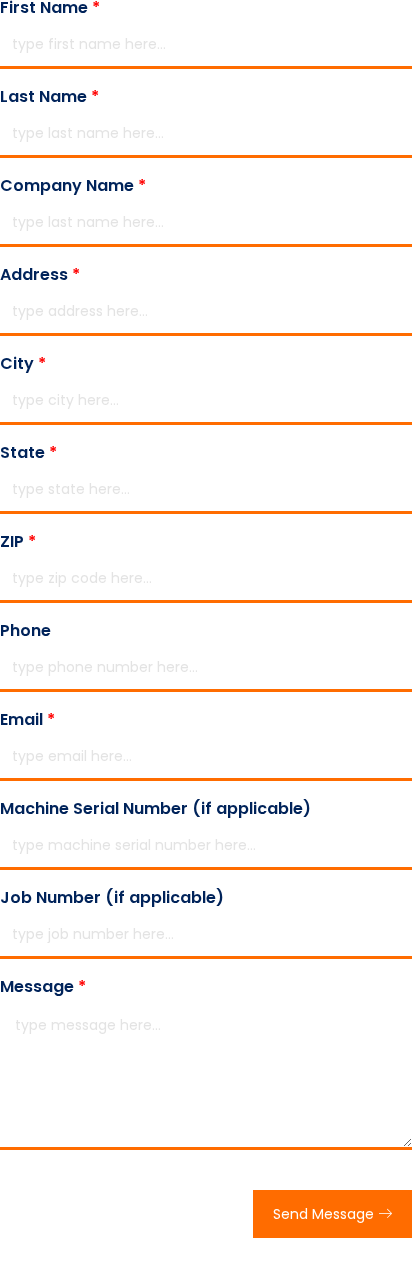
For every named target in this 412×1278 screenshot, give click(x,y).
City (23, 364)
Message (43, 987)
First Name (50, 8)
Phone (25, 631)
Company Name (73, 186)
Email (27, 720)
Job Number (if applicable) (112, 898)
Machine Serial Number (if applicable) (155, 809)
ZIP (18, 542)
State (28, 453)
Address (40, 275)
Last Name (49, 97)
